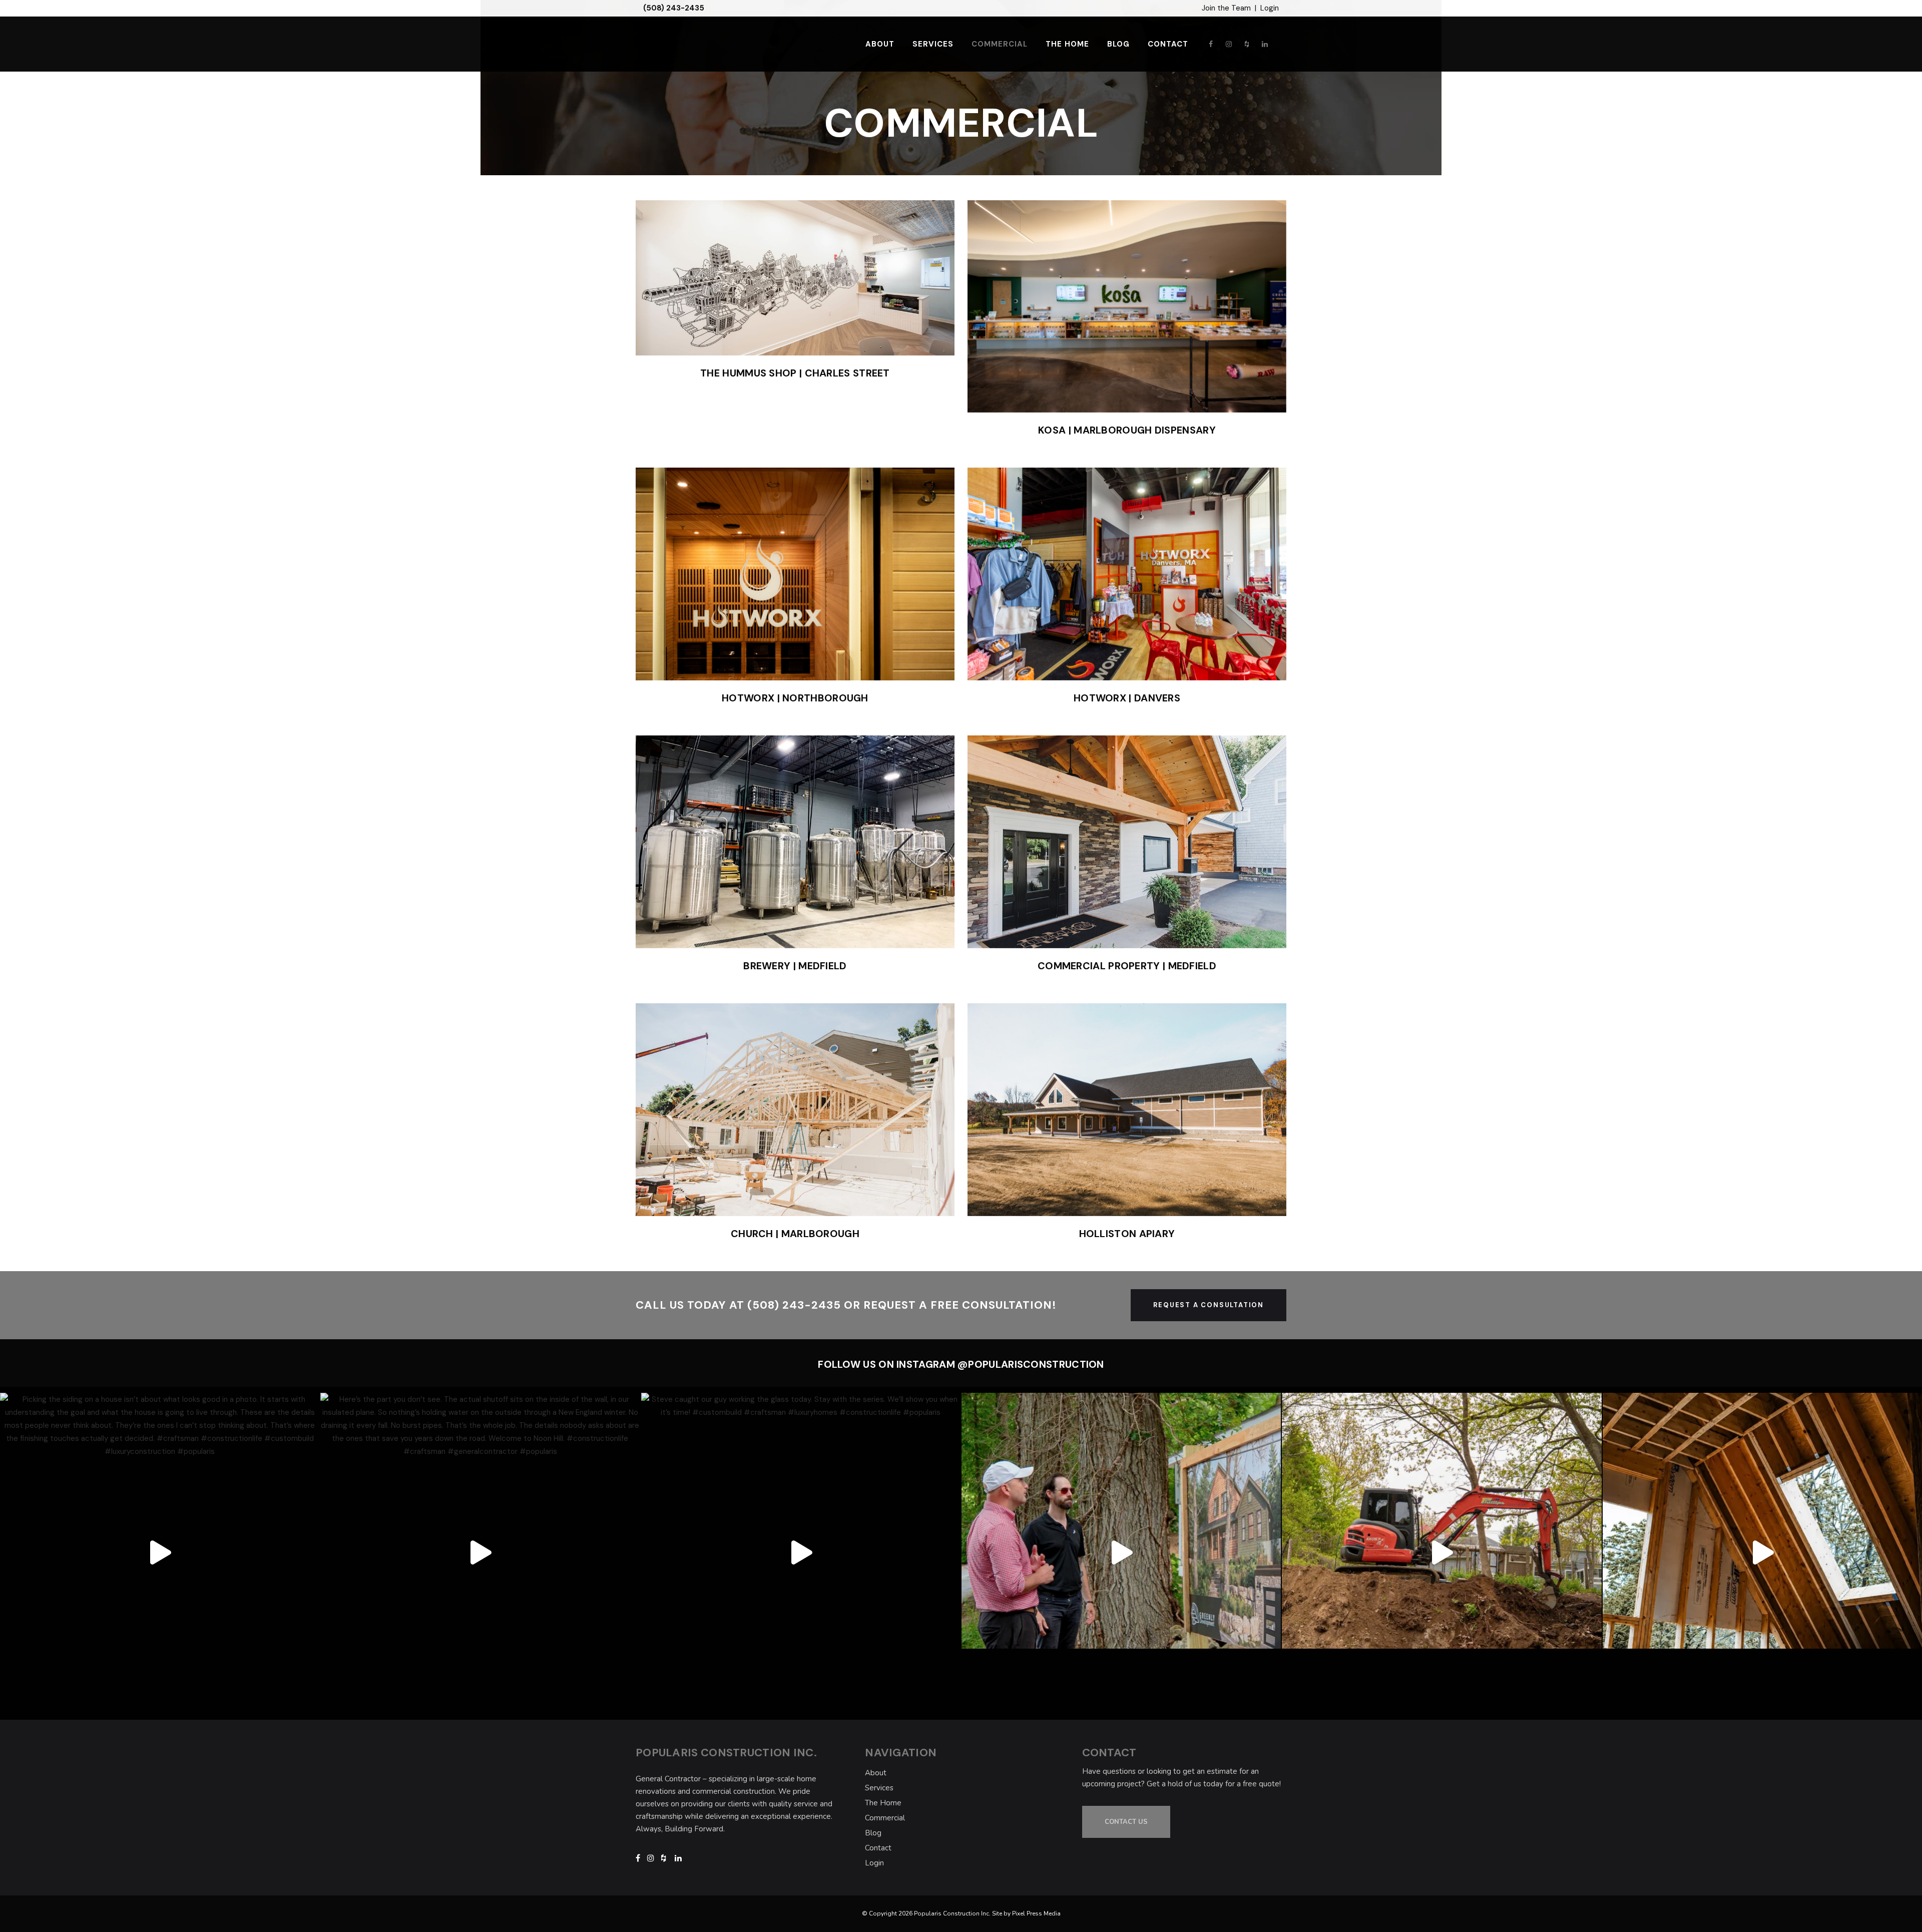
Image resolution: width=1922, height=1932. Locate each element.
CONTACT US (1126, 1822)
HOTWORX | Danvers (1127, 698)
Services (879, 1788)
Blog (873, 1833)
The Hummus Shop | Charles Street (795, 373)
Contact (878, 1848)
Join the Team (1226, 8)
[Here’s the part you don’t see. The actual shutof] (480, 1553)
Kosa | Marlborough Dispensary (1127, 430)
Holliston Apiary (1127, 1234)
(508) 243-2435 (674, 8)
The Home (883, 1803)
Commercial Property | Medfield (1127, 966)
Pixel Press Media (1036, 1913)
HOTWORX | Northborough (795, 698)
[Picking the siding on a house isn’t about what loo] (160, 1553)
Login (1270, 8)
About (876, 1773)
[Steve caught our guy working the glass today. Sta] (801, 1553)
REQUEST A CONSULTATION (1209, 1305)
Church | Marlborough (795, 1234)
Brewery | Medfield (795, 966)
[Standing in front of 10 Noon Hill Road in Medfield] (1441, 1553)
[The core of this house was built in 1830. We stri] (1121, 1553)
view (819, 277)
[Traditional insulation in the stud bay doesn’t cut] (1762, 1553)
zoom (774, 277)
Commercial (885, 1818)
